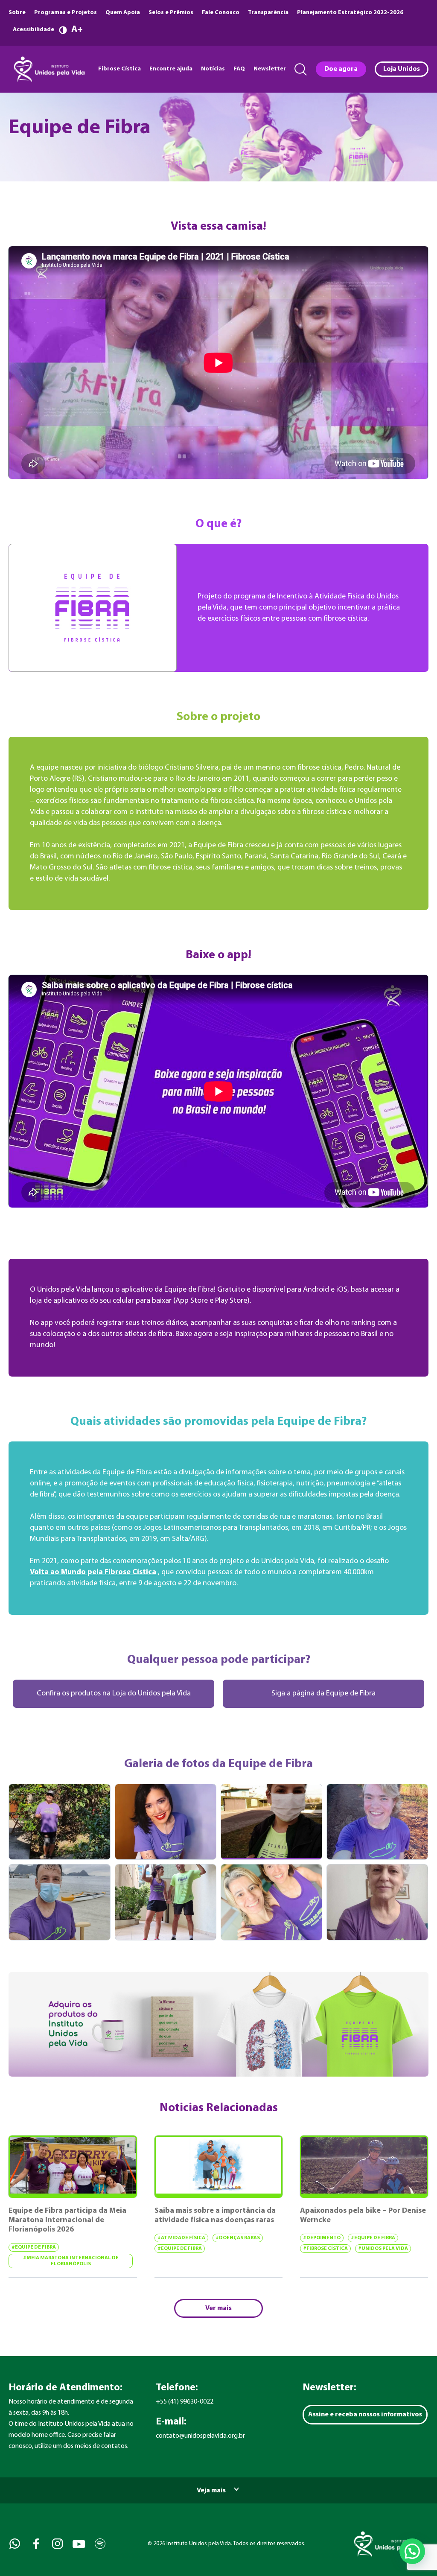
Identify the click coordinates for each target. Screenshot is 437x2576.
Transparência (268, 13)
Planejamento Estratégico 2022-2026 (350, 13)
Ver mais (218, 2308)
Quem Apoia (123, 13)
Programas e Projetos (66, 13)
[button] (412, 2551)
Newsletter (270, 69)
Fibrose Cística (119, 69)
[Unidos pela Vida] (48, 69)
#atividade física (181, 2238)
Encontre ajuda (171, 69)
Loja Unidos (402, 69)
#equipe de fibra (34, 2247)
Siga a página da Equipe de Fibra (323, 1694)
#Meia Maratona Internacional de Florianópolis (71, 2261)
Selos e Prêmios (171, 13)
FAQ (239, 69)
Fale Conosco (221, 13)
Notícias (213, 69)
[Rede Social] (14, 2544)
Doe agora (341, 69)
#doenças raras (238, 2238)
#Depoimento (322, 2238)
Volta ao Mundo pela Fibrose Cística (93, 1572)
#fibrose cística (325, 2249)
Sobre (17, 13)
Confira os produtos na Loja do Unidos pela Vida (114, 1694)
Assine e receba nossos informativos (365, 2415)
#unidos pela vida (383, 2249)
